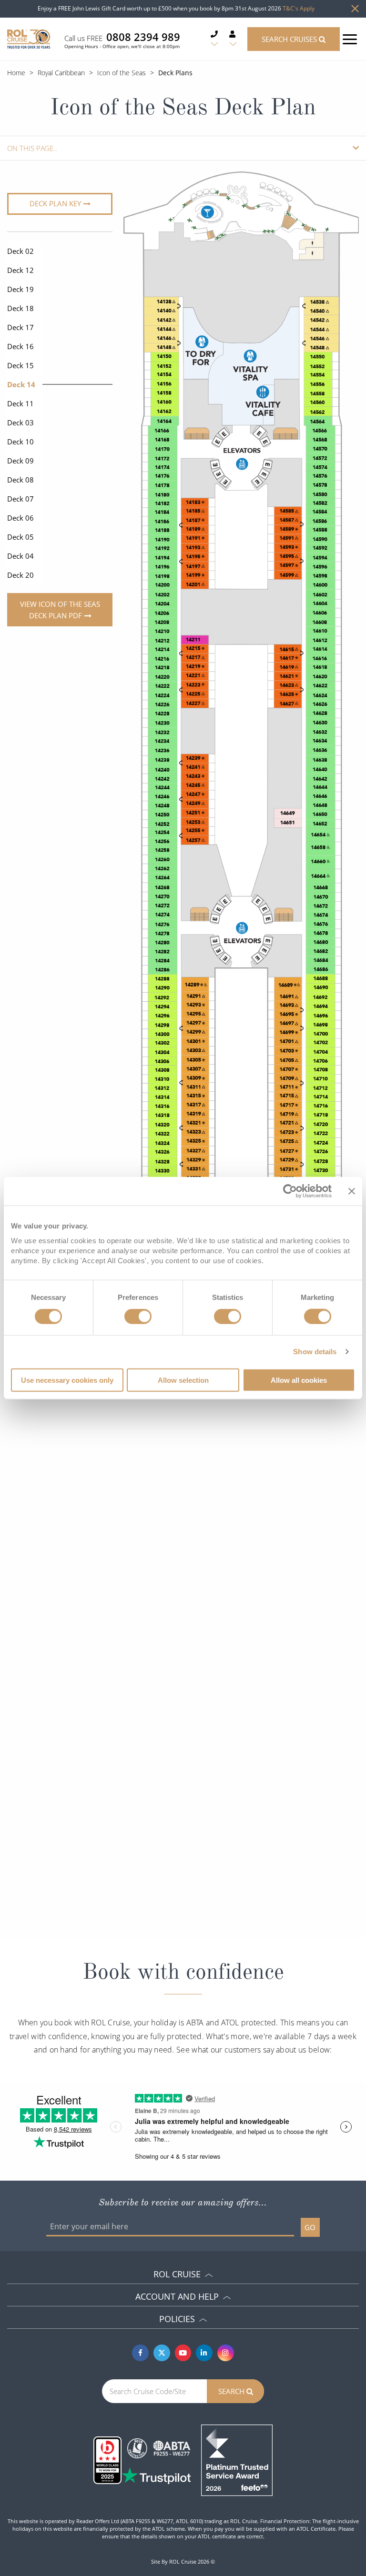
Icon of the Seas (122, 73)
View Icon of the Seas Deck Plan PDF (60, 610)
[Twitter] (162, 2353)
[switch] (138, 1317)
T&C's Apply (299, 8)
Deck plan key (55, 203)
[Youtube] (183, 2353)
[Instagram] (226, 2353)
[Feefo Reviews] (237, 2459)
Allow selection (183, 1380)
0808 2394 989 (143, 37)
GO (310, 2227)
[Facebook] (140, 2353)
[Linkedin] (204, 2353)
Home (16, 73)
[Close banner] (352, 1191)
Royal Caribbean (61, 73)
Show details (315, 1352)
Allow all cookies (299, 1380)
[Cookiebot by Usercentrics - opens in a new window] (290, 1191)
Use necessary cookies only (67, 1380)
